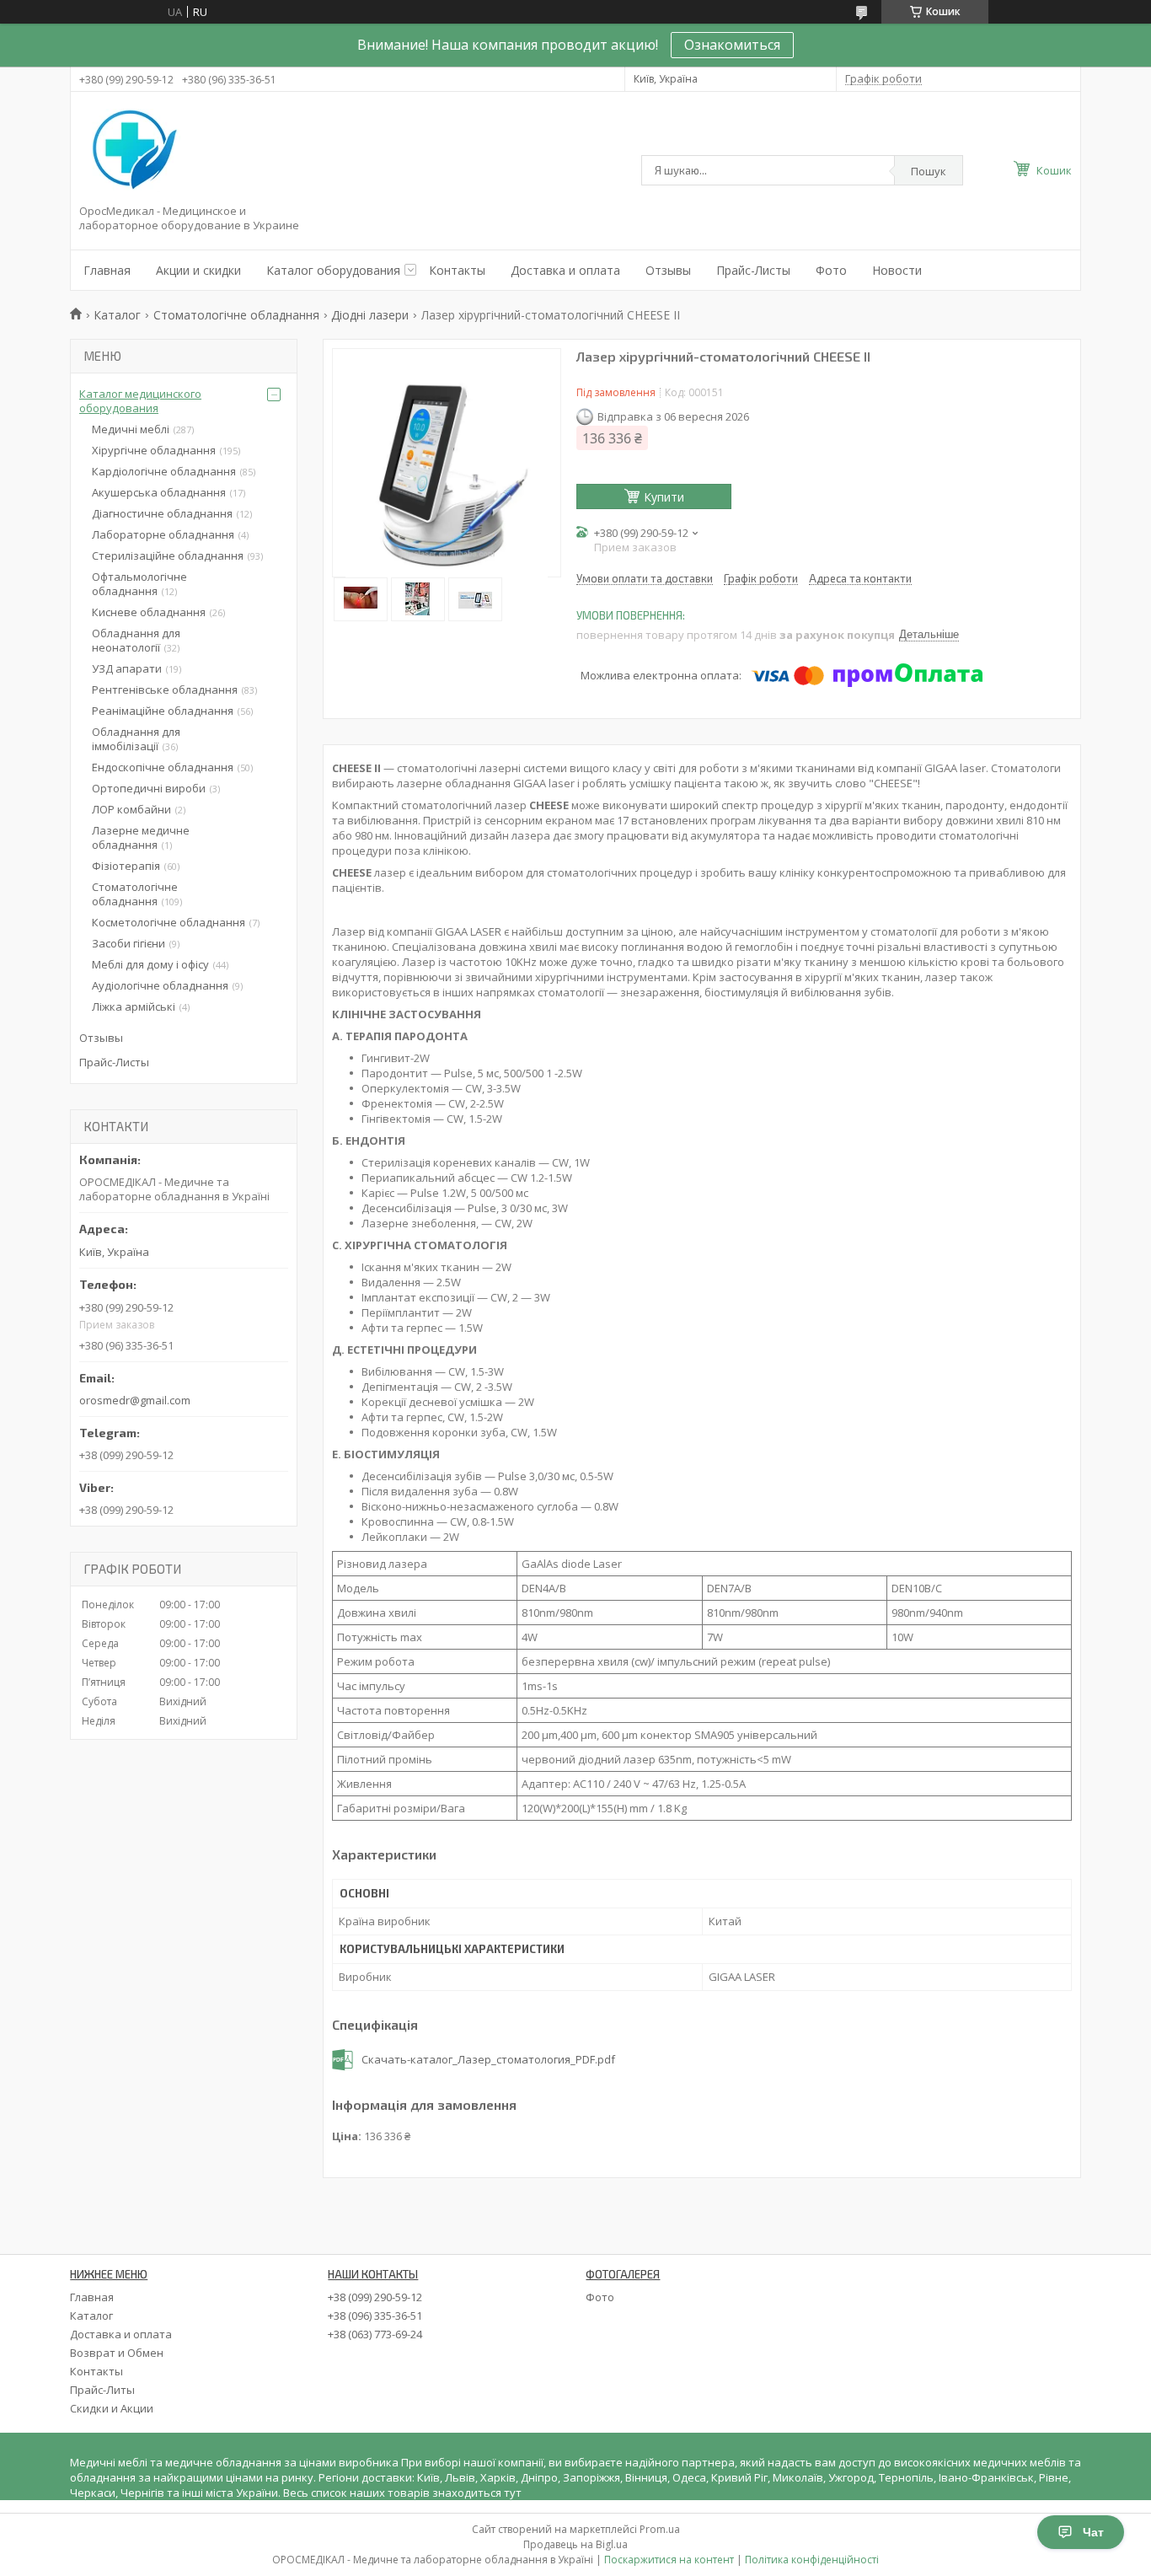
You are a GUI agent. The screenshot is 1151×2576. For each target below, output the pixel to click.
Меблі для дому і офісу (150, 964)
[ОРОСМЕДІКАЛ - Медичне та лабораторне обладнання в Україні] (131, 151)
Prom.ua (660, 2529)
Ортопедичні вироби (149, 788)
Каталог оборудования (333, 270)
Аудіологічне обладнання (160, 985)
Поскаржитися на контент (669, 2560)
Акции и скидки (198, 270)
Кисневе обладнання (149, 612)
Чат (1093, 2532)
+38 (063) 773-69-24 (375, 2334)
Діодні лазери (370, 315)
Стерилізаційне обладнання (168, 555)
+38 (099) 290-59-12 (375, 2297)
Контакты (457, 270)
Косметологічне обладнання (169, 922)
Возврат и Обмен (117, 2353)
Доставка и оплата (565, 270)
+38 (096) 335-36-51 (375, 2316)
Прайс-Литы (102, 2390)
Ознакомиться (732, 45)
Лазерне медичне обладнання (141, 837)
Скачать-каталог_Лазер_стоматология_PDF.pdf (488, 2060)
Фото (831, 270)
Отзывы (668, 270)
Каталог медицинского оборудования (140, 401)
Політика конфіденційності (812, 2560)
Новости (897, 270)
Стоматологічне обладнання (236, 315)
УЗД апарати (127, 668)
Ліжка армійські (134, 1006)
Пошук (929, 171)
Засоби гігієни (128, 943)
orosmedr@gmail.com (135, 1400)
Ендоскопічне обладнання (163, 767)
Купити (664, 497)
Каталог (117, 315)
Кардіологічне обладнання (164, 471)
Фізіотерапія (126, 866)
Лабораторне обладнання (163, 534)
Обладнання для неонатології (136, 640)
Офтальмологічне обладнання (139, 584)
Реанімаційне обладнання (163, 711)
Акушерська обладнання (159, 492)
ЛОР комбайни (131, 809)
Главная (107, 270)
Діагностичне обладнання (162, 513)
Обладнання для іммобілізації (136, 739)
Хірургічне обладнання (154, 450)
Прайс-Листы (753, 270)
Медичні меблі (131, 429)
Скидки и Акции (112, 2408)
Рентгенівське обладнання (165, 690)
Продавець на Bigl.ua (575, 2544)
